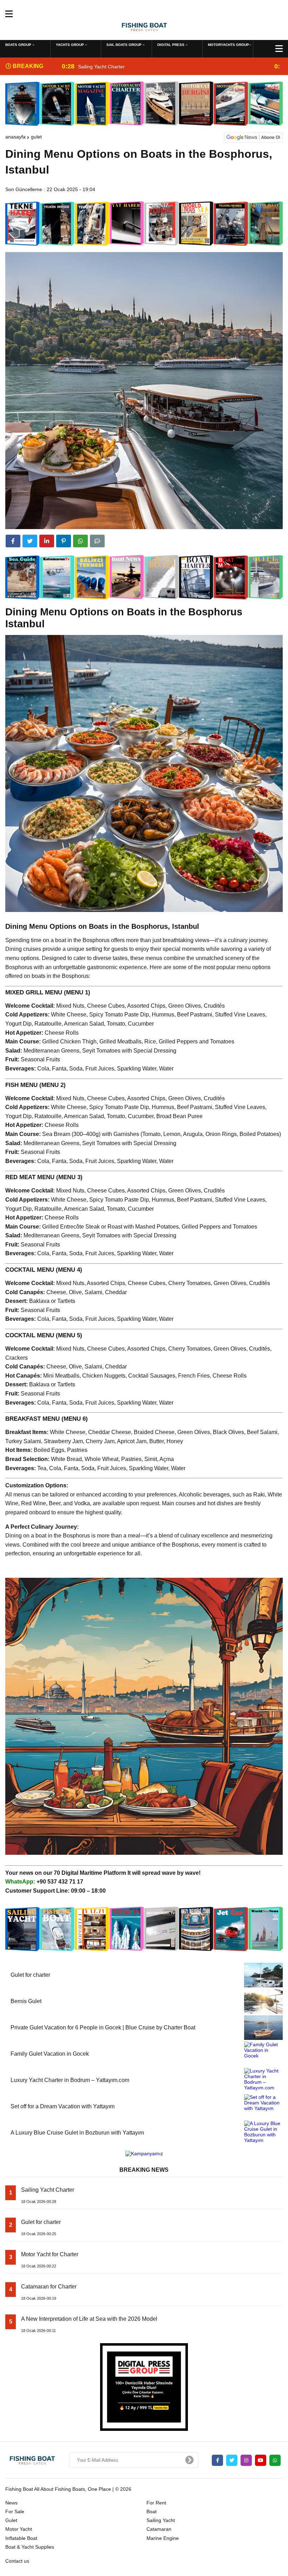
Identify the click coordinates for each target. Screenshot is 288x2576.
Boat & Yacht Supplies (30, 2547)
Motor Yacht (19, 2529)
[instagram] (246, 2460)
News (11, 2503)
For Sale (15, 2511)
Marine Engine (163, 2538)
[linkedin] (47, 541)
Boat (152, 2511)
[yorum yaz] (97, 541)
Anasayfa (15, 137)
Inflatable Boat (21, 2538)
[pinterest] (64, 541)
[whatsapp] (275, 2460)
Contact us (17, 2561)
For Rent (156, 2503)
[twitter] (30, 541)
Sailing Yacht (161, 2520)
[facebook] (13, 541)
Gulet (36, 137)
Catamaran (159, 2529)
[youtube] (261, 2460)
